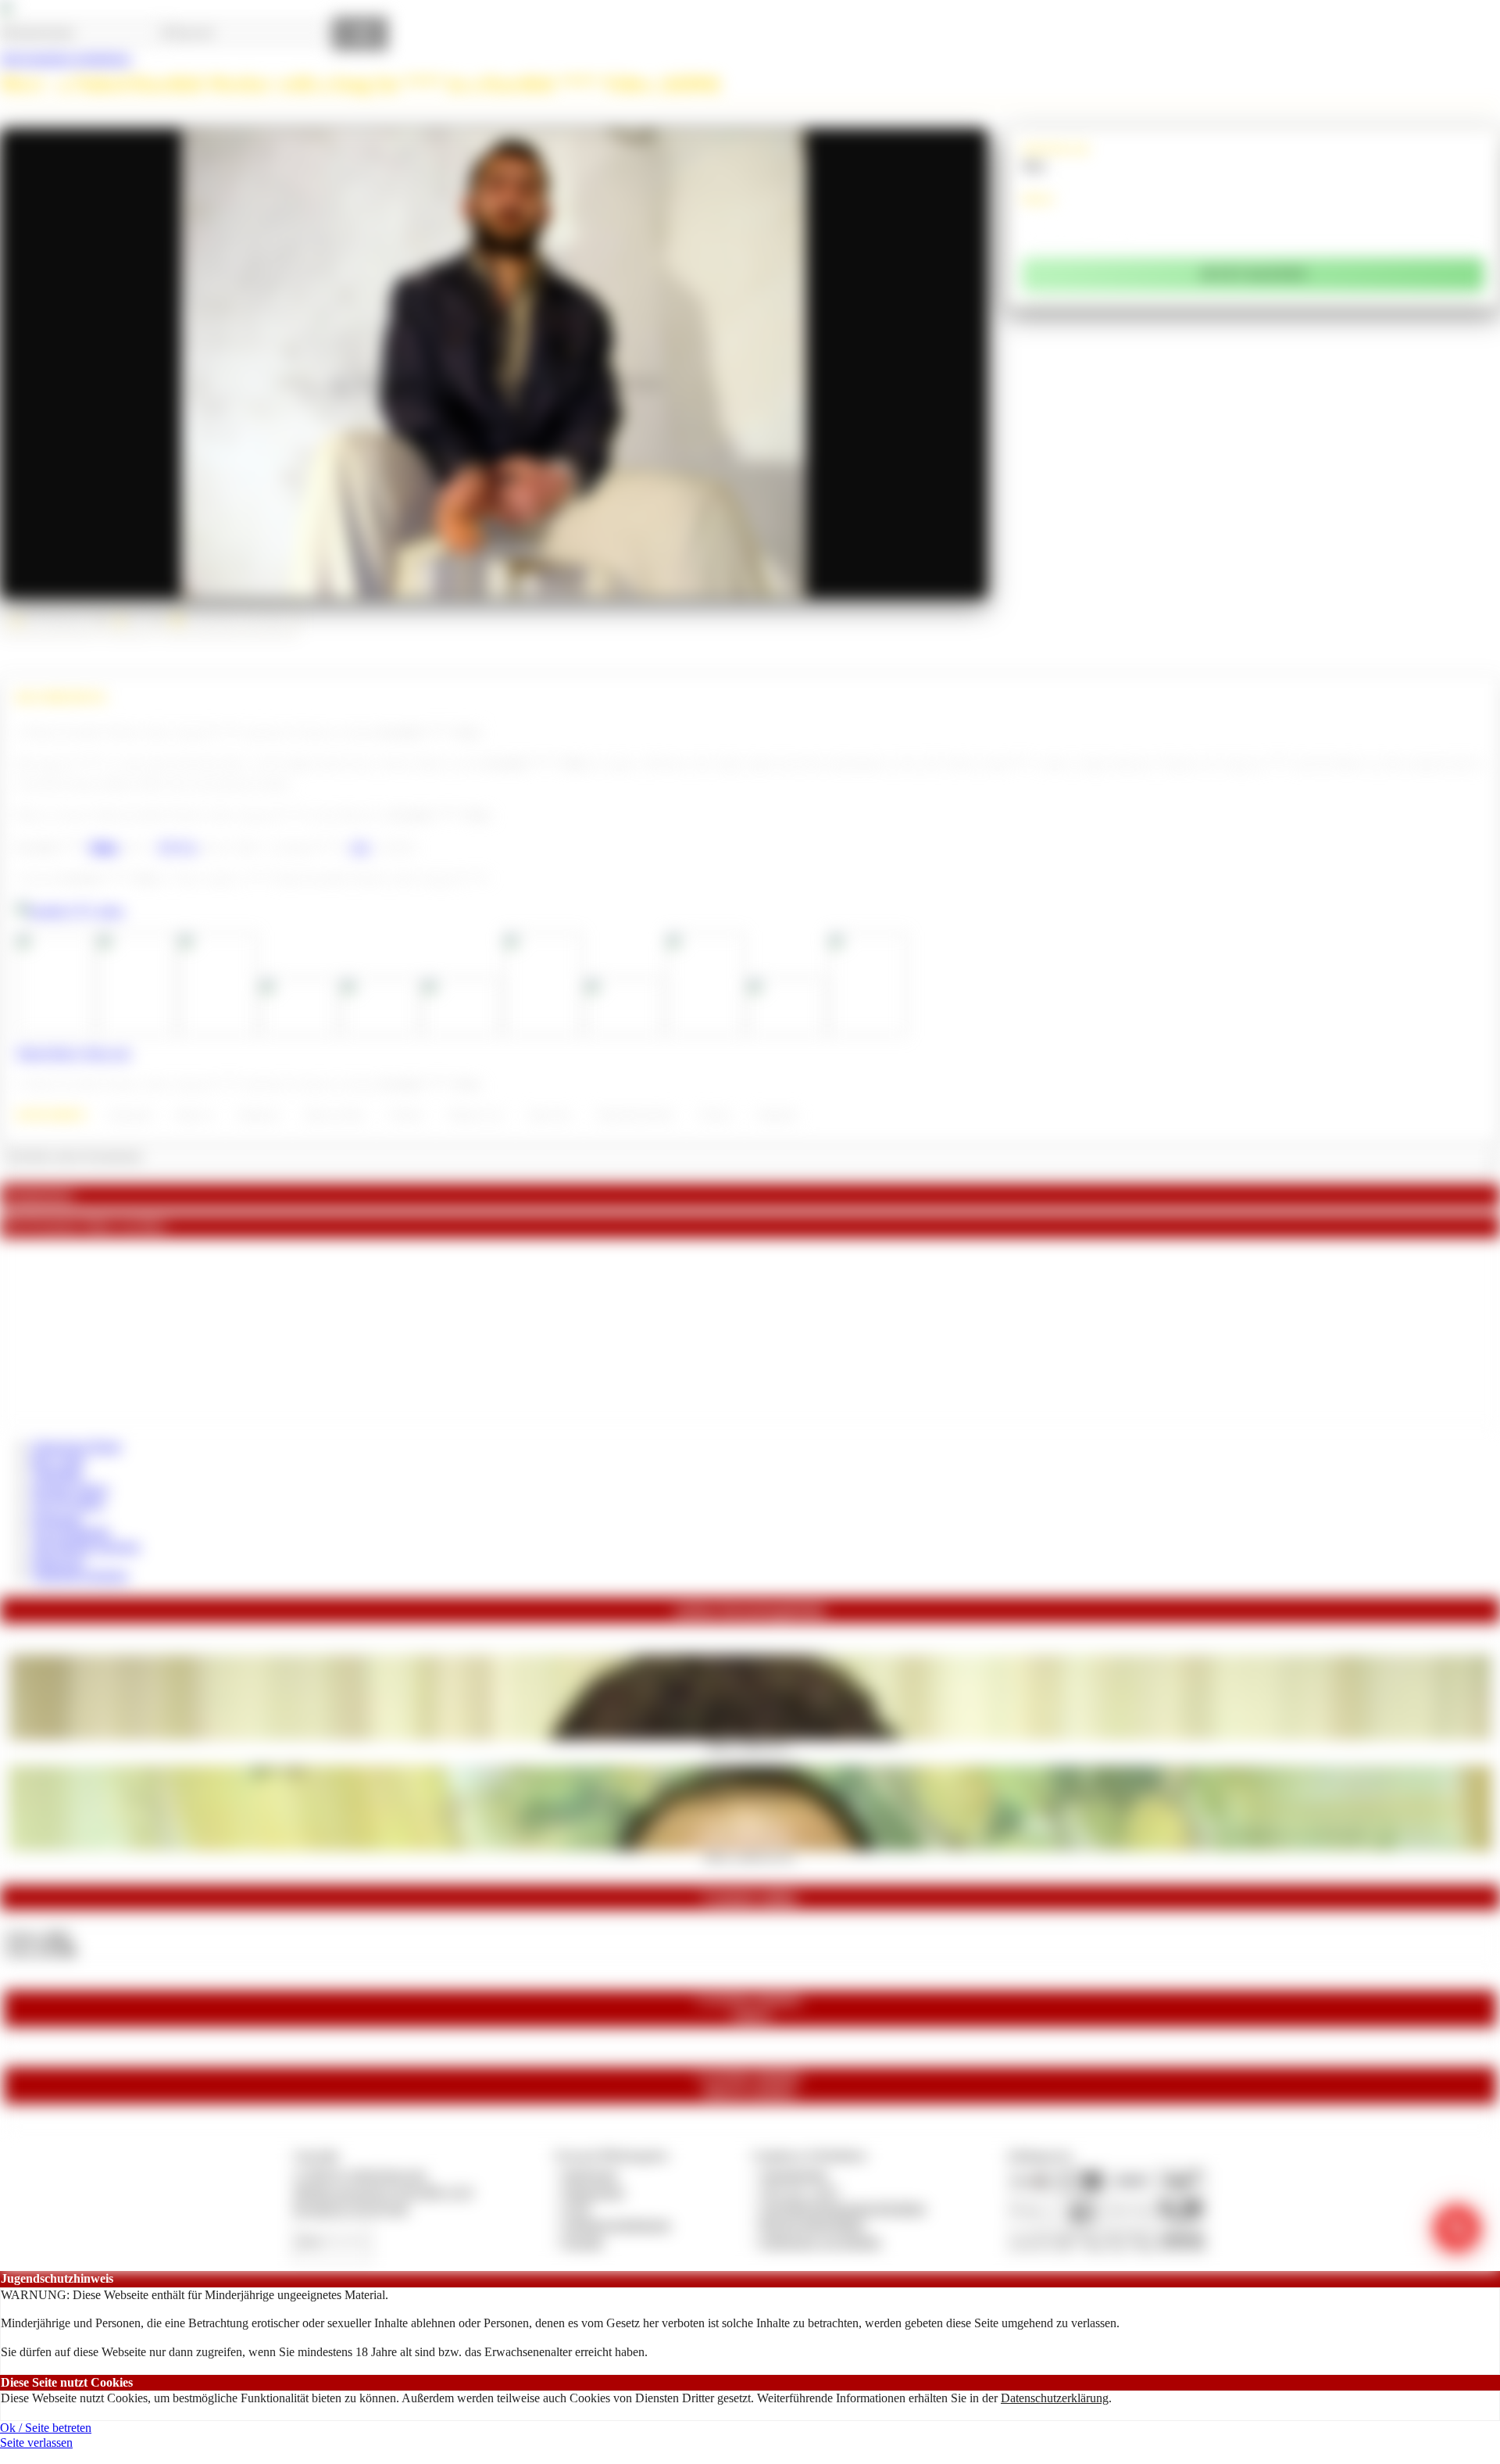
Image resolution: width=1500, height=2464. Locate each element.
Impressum (590, 2174)
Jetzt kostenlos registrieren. (66, 58)
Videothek (57, 1474)
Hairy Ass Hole (334, 1115)
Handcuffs (777, 1115)
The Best (406, 1115)
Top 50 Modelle (71, 1532)
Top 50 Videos (68, 1503)
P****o (178, 847)
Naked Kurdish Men (635, 1115)
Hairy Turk (550, 1115)
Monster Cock (476, 1115)
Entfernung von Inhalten (821, 2242)
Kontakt (583, 2242)
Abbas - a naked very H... (750, 1856)
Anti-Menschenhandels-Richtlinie (843, 2208)
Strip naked (130, 1115)
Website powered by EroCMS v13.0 (383, 2192)
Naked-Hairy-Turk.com (73, 1053)
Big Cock (195, 1115)
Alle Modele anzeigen (86, 1546)
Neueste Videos (70, 1489)
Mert (1034, 165)
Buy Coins (58, 1460)
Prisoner (716, 1115)
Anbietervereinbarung (616, 2224)
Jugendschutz (794, 2174)
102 (360, 847)
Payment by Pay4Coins (351, 2208)
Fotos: (40, 1950)
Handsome (259, 1115)
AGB (576, 2208)
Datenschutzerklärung (1055, 2398)
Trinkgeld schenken (80, 1575)
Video (104, 847)
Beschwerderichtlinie (813, 2224)
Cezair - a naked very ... (750, 1745)
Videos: (37, 1936)
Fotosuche (57, 1518)
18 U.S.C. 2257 (800, 2192)
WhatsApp (58, 1561)
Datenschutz (594, 2192)
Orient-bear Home (76, 1446)
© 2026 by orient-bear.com (359, 2174)
